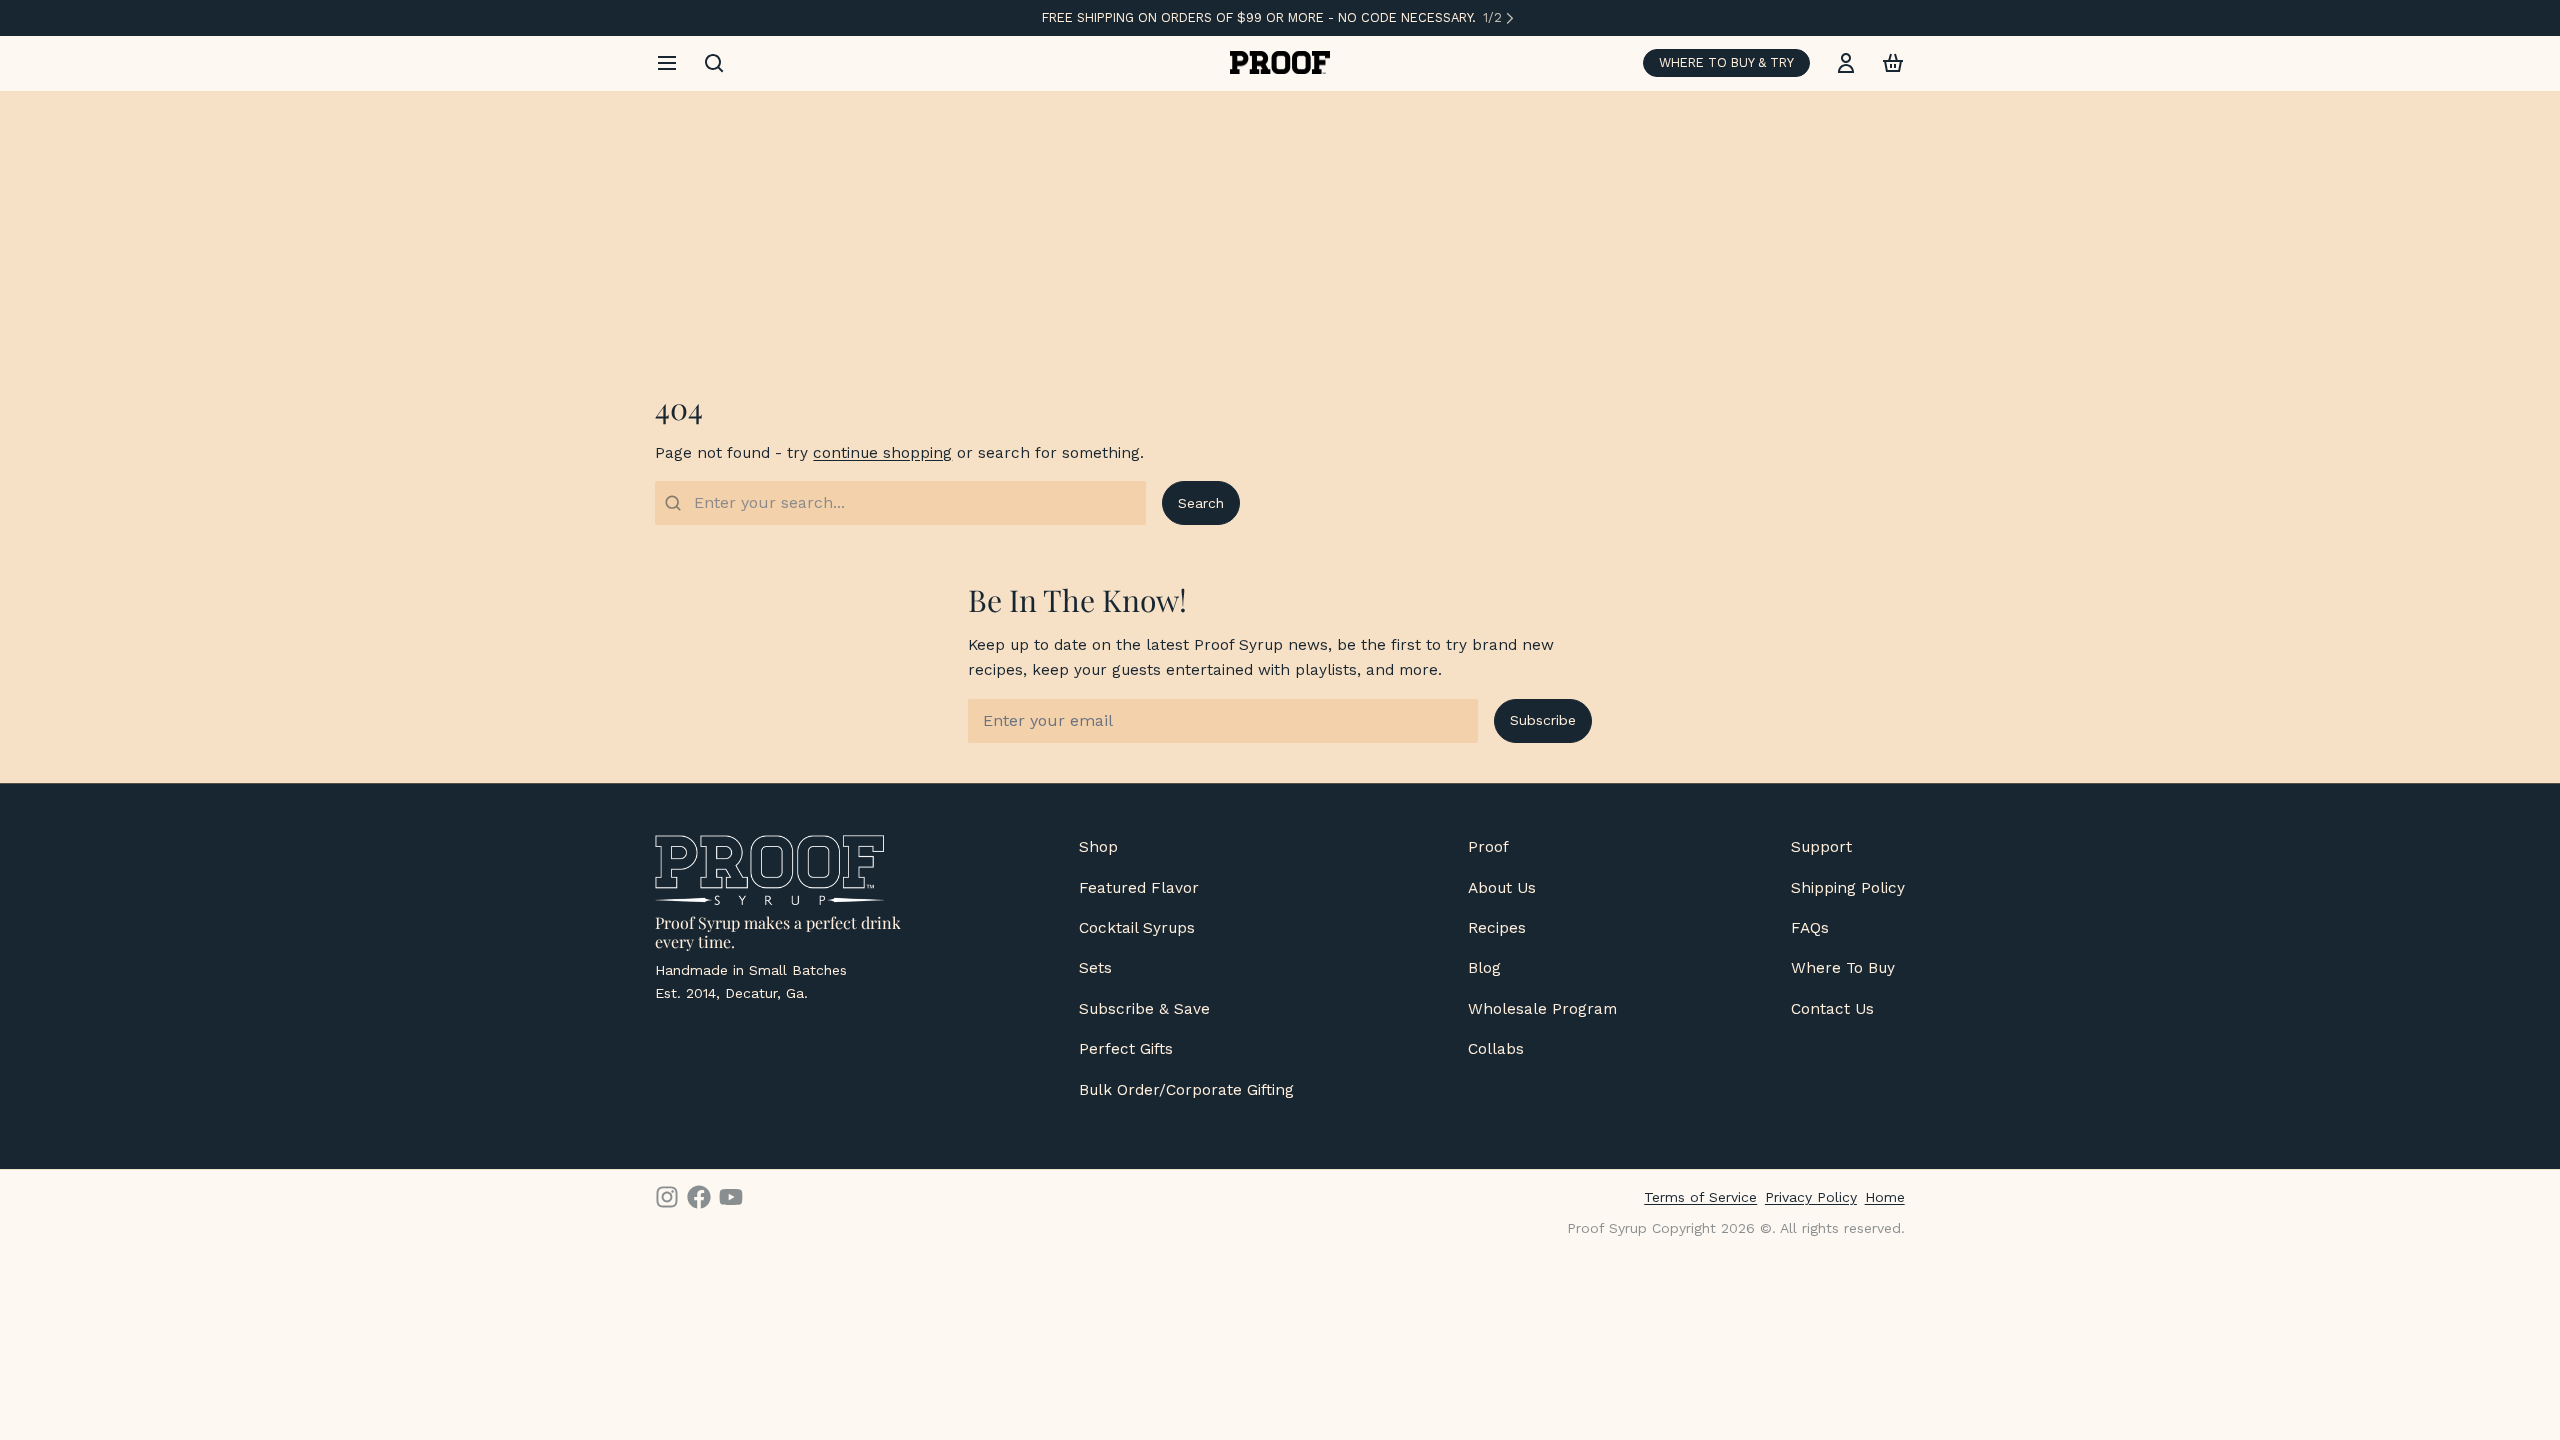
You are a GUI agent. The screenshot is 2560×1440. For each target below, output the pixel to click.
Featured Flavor (1139, 888)
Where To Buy (1843, 968)
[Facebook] (699, 1197)
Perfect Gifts (1126, 1049)
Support (1821, 847)
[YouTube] (731, 1197)
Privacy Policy (1811, 1197)
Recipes (1497, 928)
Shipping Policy (1848, 888)
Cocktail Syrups (1137, 928)
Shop (1098, 847)
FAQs (1810, 928)
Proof (1488, 847)
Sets (1095, 968)
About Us (1502, 888)
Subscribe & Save (1144, 1009)
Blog (1484, 968)
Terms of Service (1700, 1197)
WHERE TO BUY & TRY (1726, 62)
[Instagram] (667, 1197)
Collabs (1496, 1049)
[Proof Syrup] (1279, 62)
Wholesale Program (1542, 1009)
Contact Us (1832, 1009)
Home (1885, 1197)
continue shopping (882, 453)
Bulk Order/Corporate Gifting (1186, 1090)
